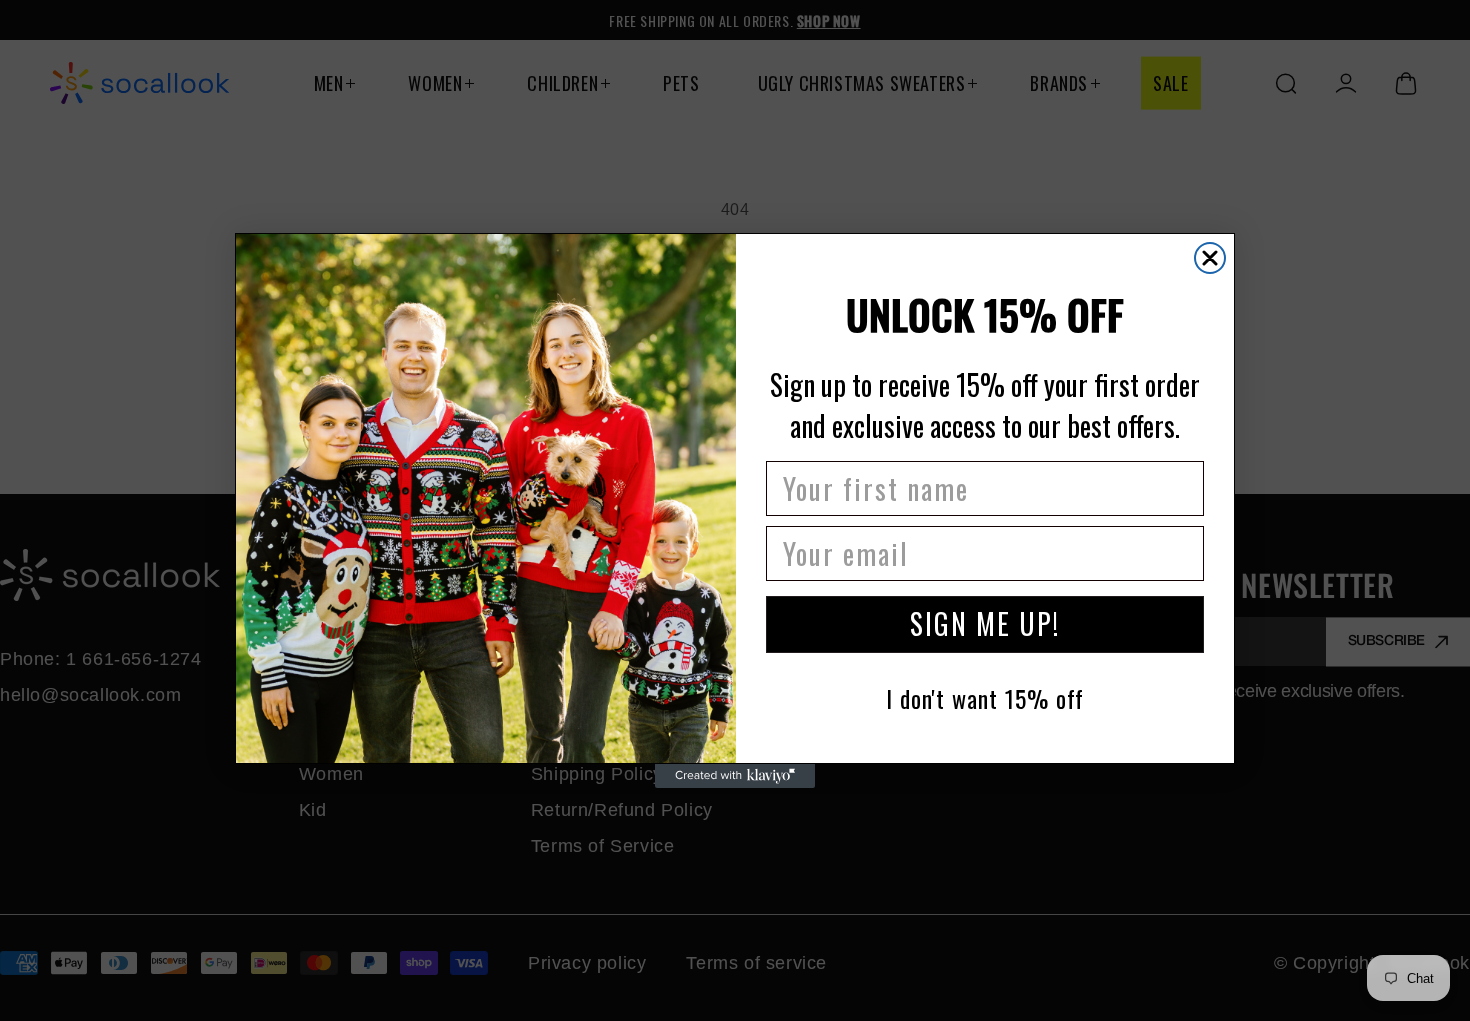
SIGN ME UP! (985, 624)
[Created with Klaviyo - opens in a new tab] (735, 776)
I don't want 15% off (985, 698)
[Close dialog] (1210, 258)
